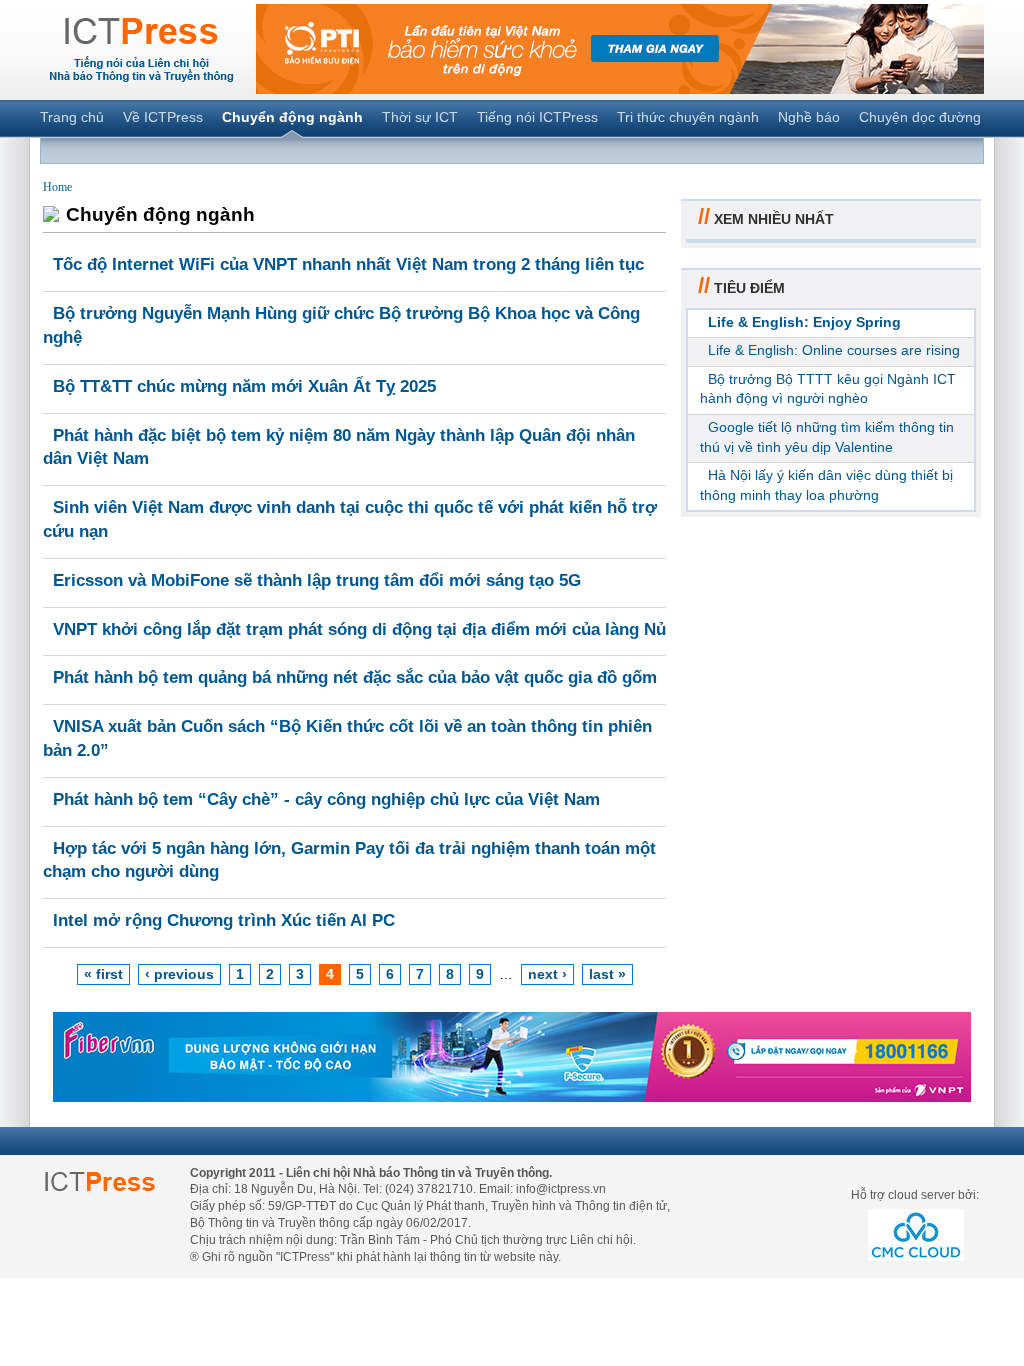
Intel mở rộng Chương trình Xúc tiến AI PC (224, 920)
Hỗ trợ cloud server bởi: (915, 1195)
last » (607, 974)
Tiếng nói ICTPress (537, 117)
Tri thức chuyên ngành (688, 117)
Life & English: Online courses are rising (834, 350)
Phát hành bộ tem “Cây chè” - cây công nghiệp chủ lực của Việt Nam (326, 799)
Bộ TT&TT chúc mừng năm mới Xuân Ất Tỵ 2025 (244, 386)
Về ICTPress (163, 117)
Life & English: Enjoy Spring (804, 322)
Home (57, 187)
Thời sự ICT (420, 117)
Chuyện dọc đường (920, 117)
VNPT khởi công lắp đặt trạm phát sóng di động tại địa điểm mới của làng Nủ (359, 629)
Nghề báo (809, 117)
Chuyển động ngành (292, 117)
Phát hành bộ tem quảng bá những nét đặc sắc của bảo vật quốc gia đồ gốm (355, 677)
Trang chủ (72, 117)
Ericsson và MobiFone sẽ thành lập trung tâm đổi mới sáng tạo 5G (317, 580)
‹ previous (179, 974)
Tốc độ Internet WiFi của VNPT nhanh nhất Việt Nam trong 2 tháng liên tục (348, 264)
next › (547, 974)
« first (103, 974)
